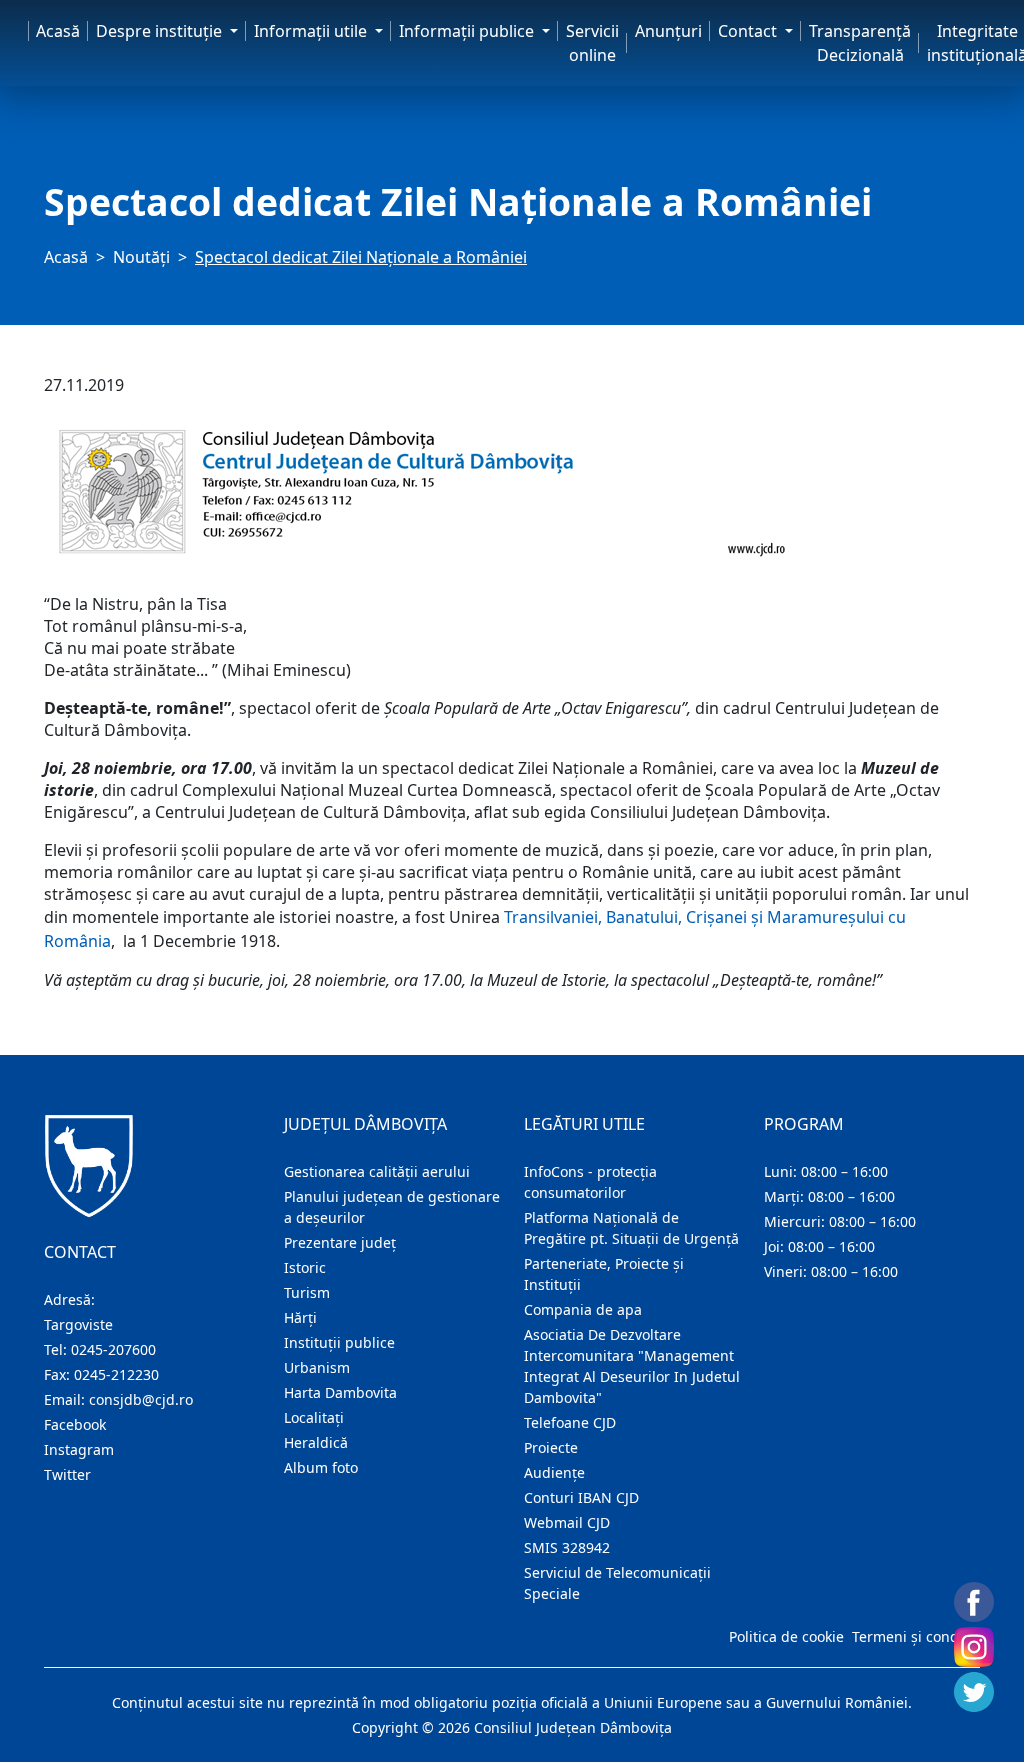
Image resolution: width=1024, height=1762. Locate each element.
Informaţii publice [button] (468, 31)
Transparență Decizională (860, 43)
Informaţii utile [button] (312, 31)
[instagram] (974, 1647)
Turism (307, 1292)
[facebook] (974, 1602)
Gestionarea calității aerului (377, 1171)
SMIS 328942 (567, 1547)
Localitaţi (314, 1417)
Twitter (67, 1474)
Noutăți (141, 257)
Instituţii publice (339, 1342)
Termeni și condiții (914, 1636)
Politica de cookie (786, 1636)
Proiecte (551, 1447)
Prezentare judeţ (340, 1242)
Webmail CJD (567, 1522)
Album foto (321, 1467)
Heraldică (316, 1442)
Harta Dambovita (340, 1392)
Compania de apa (583, 1309)
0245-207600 (113, 1349)
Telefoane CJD (570, 1422)
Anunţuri (668, 31)
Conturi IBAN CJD (581, 1497)
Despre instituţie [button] (161, 31)
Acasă (58, 31)
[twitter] (974, 1692)
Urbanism (317, 1367)
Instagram (79, 1449)
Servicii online (592, 43)
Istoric (305, 1267)
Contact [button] (749, 31)
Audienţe (554, 1472)
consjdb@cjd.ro (141, 1399)
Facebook (75, 1424)
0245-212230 (116, 1374)
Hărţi (300, 1317)
